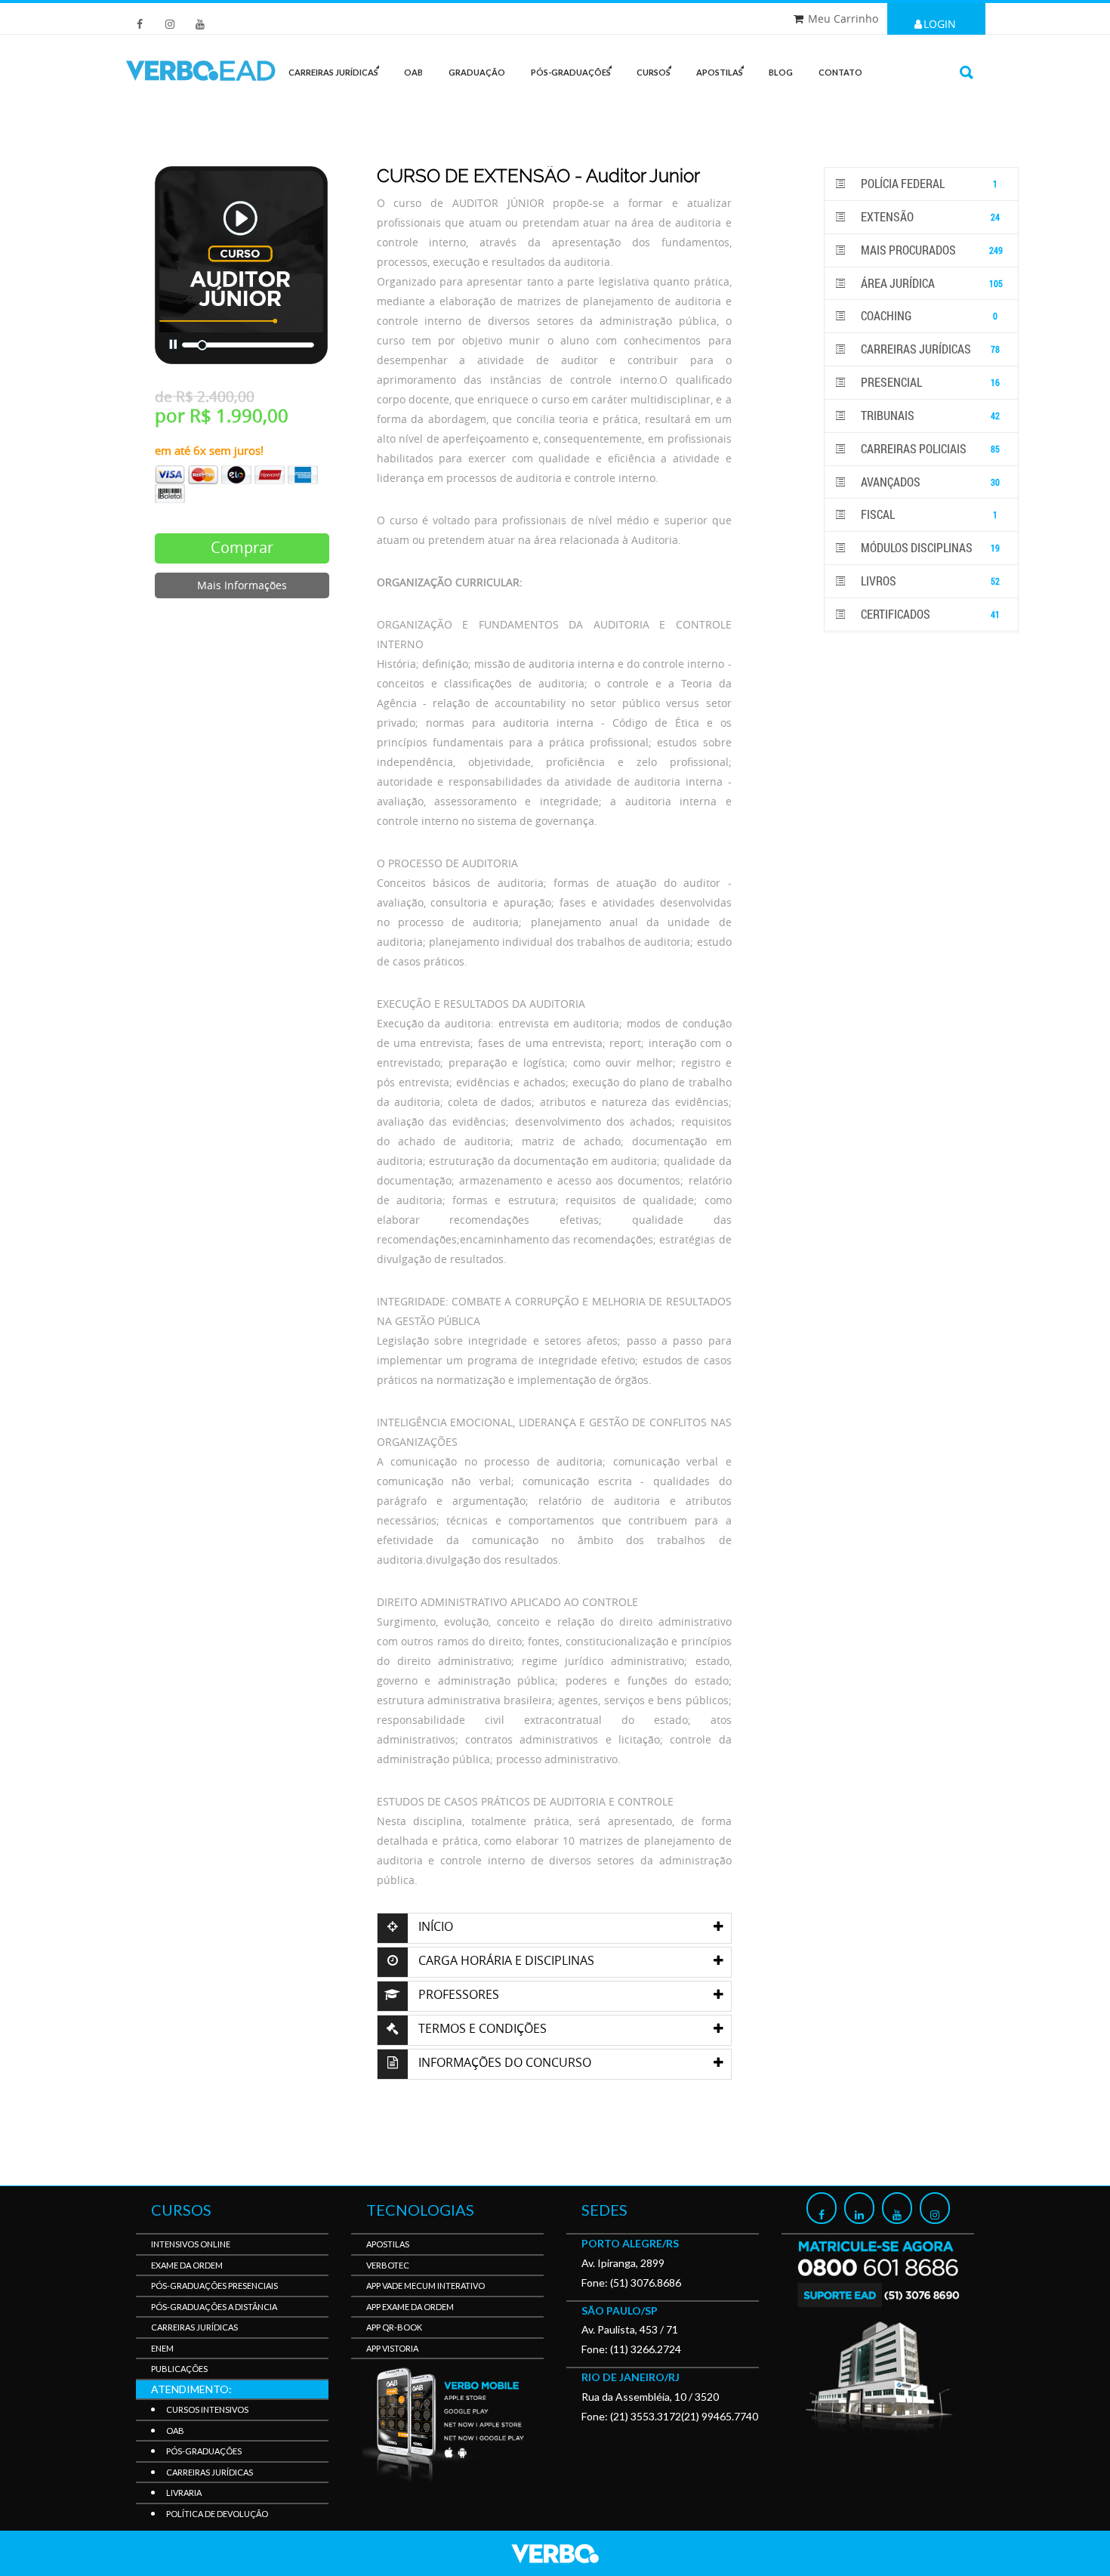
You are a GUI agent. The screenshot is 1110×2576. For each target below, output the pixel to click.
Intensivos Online (191, 2244)
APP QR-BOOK (394, 2327)
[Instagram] (935, 2208)
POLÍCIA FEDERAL (928, 183)
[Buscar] (967, 73)
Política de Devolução (217, 2514)
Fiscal (928, 514)
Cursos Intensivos (207, 2409)
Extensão (929, 216)
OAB (413, 72)
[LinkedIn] (859, 2208)
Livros (929, 581)
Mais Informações (242, 585)
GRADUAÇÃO (477, 72)
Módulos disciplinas (929, 547)
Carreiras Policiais (929, 448)
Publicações (179, 2369)
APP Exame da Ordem (410, 2307)
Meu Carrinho (843, 19)
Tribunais (929, 415)
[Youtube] (897, 2208)
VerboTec (388, 2265)
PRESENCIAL (929, 382)
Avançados (929, 482)
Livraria (184, 2493)
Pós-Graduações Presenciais (214, 2286)
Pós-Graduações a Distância (214, 2307)
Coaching (928, 315)
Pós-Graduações (204, 2451)
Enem (162, 2348)
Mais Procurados (931, 250)
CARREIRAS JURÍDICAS (333, 72)
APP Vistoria (392, 2348)
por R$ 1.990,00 (222, 415)
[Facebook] (822, 2208)
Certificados (929, 614)
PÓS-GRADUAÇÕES (571, 72)
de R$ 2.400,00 (205, 397)
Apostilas (720, 72)
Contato (840, 72)
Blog (781, 72)
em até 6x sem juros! (209, 450)
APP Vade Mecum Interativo (425, 2286)
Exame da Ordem (187, 2265)
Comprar (242, 547)
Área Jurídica (931, 283)
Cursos (654, 72)
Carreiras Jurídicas (929, 349)
